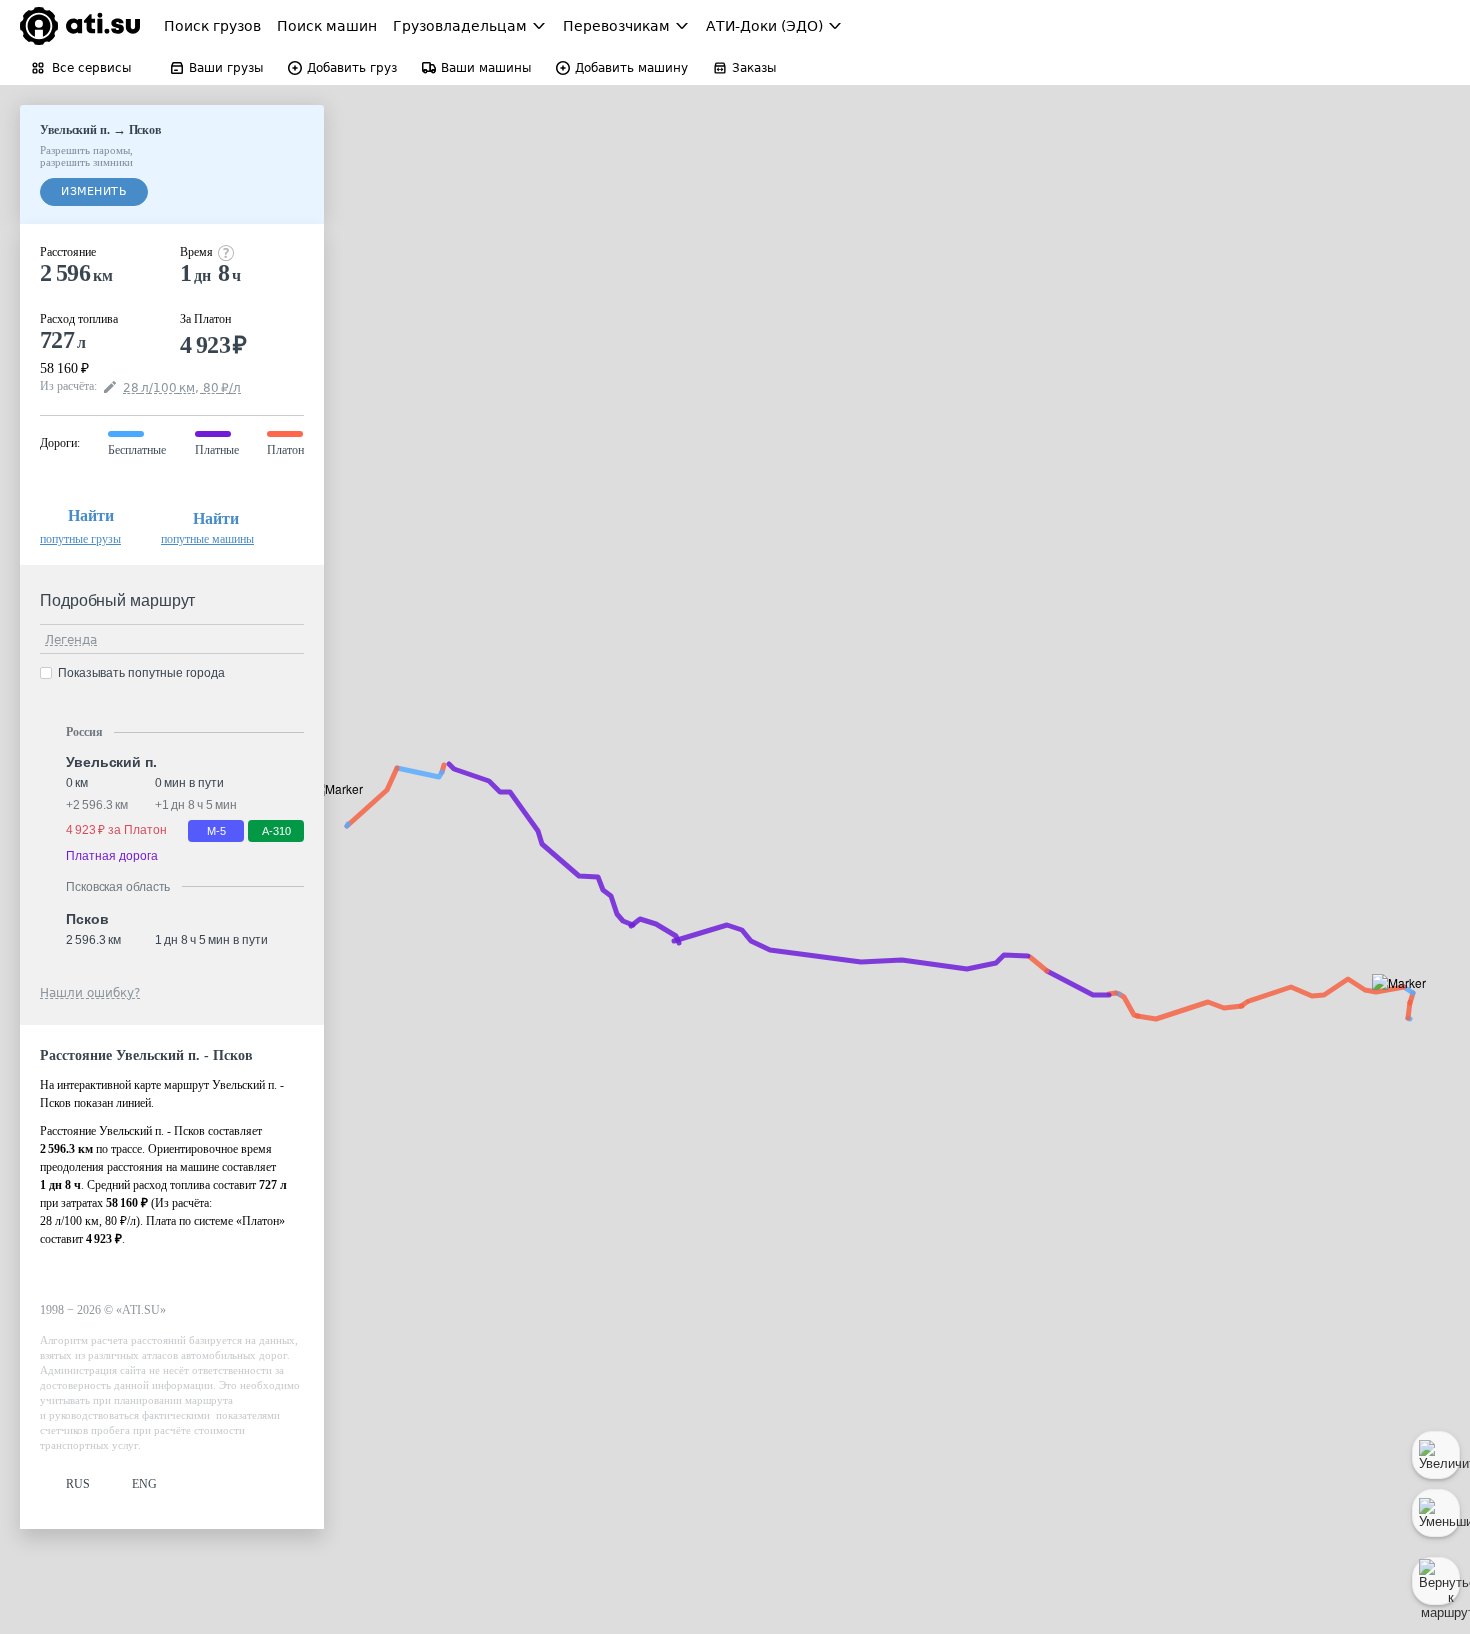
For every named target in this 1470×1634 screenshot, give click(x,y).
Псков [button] (87, 919)
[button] (1405, 1005)
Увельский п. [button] (111, 762)
